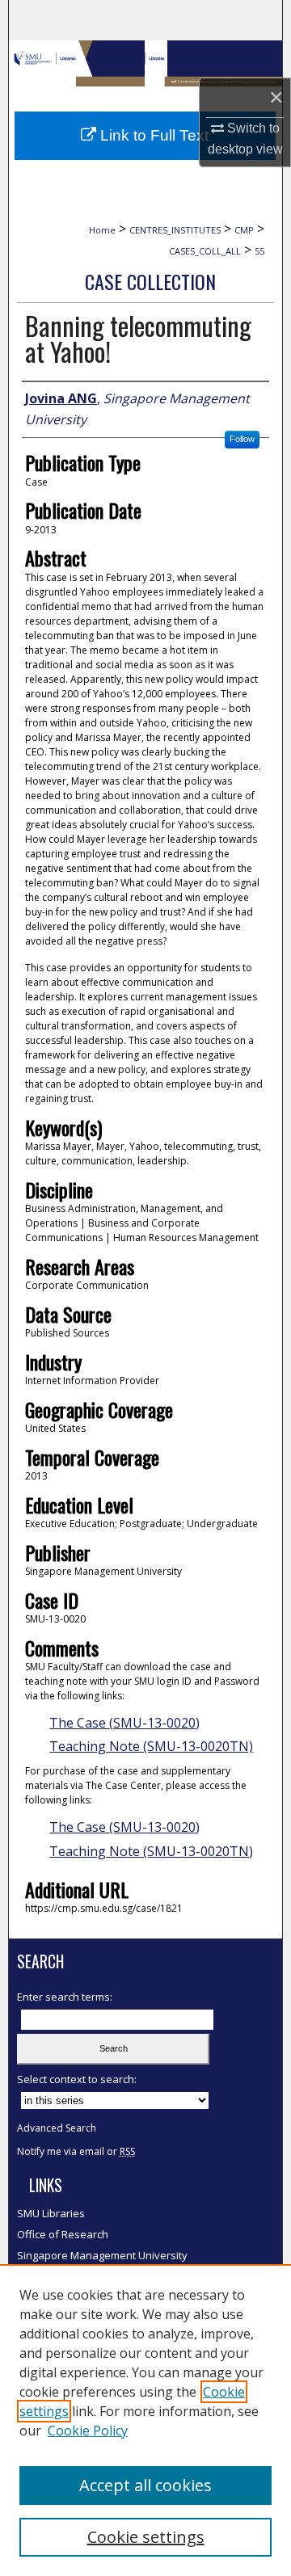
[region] (145, 2420)
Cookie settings (146, 2537)
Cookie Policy (88, 2431)
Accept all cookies (145, 2485)
